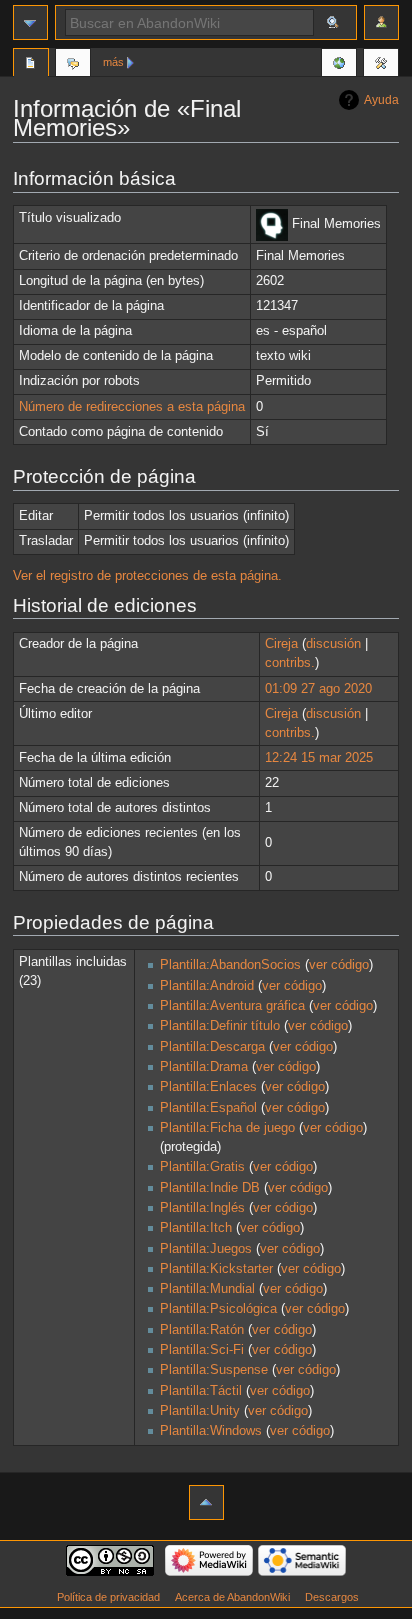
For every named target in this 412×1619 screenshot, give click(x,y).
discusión (333, 644)
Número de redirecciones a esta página (132, 407)
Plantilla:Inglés (202, 1208)
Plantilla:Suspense (214, 1370)
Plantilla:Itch (196, 1228)
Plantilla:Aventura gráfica (232, 1006)
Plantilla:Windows (211, 1431)
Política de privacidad (108, 1597)
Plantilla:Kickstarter (216, 1269)
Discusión (73, 65)
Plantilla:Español (208, 1108)
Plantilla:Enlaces (208, 1087)
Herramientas (381, 65)
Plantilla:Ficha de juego (227, 1128)
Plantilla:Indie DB (210, 1188)
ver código (339, 965)
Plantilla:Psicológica (218, 1309)
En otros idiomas (339, 65)
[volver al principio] (206, 1502)
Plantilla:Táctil (201, 1391)
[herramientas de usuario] (381, 22)
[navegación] (30, 22)
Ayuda (381, 100)
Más (113, 62)
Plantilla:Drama (204, 1067)
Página (31, 65)
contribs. (290, 663)
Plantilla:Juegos (206, 1249)
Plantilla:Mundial (207, 1289)
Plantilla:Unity (200, 1411)
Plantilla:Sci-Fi (202, 1350)
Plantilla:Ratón (202, 1330)
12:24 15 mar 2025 (319, 758)
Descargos (332, 1597)
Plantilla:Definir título (220, 1026)
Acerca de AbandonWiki (232, 1597)
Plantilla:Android (207, 986)
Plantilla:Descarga (212, 1047)
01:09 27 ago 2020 (318, 689)
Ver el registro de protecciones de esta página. (147, 576)
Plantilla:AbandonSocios (230, 965)
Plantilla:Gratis (202, 1167)
